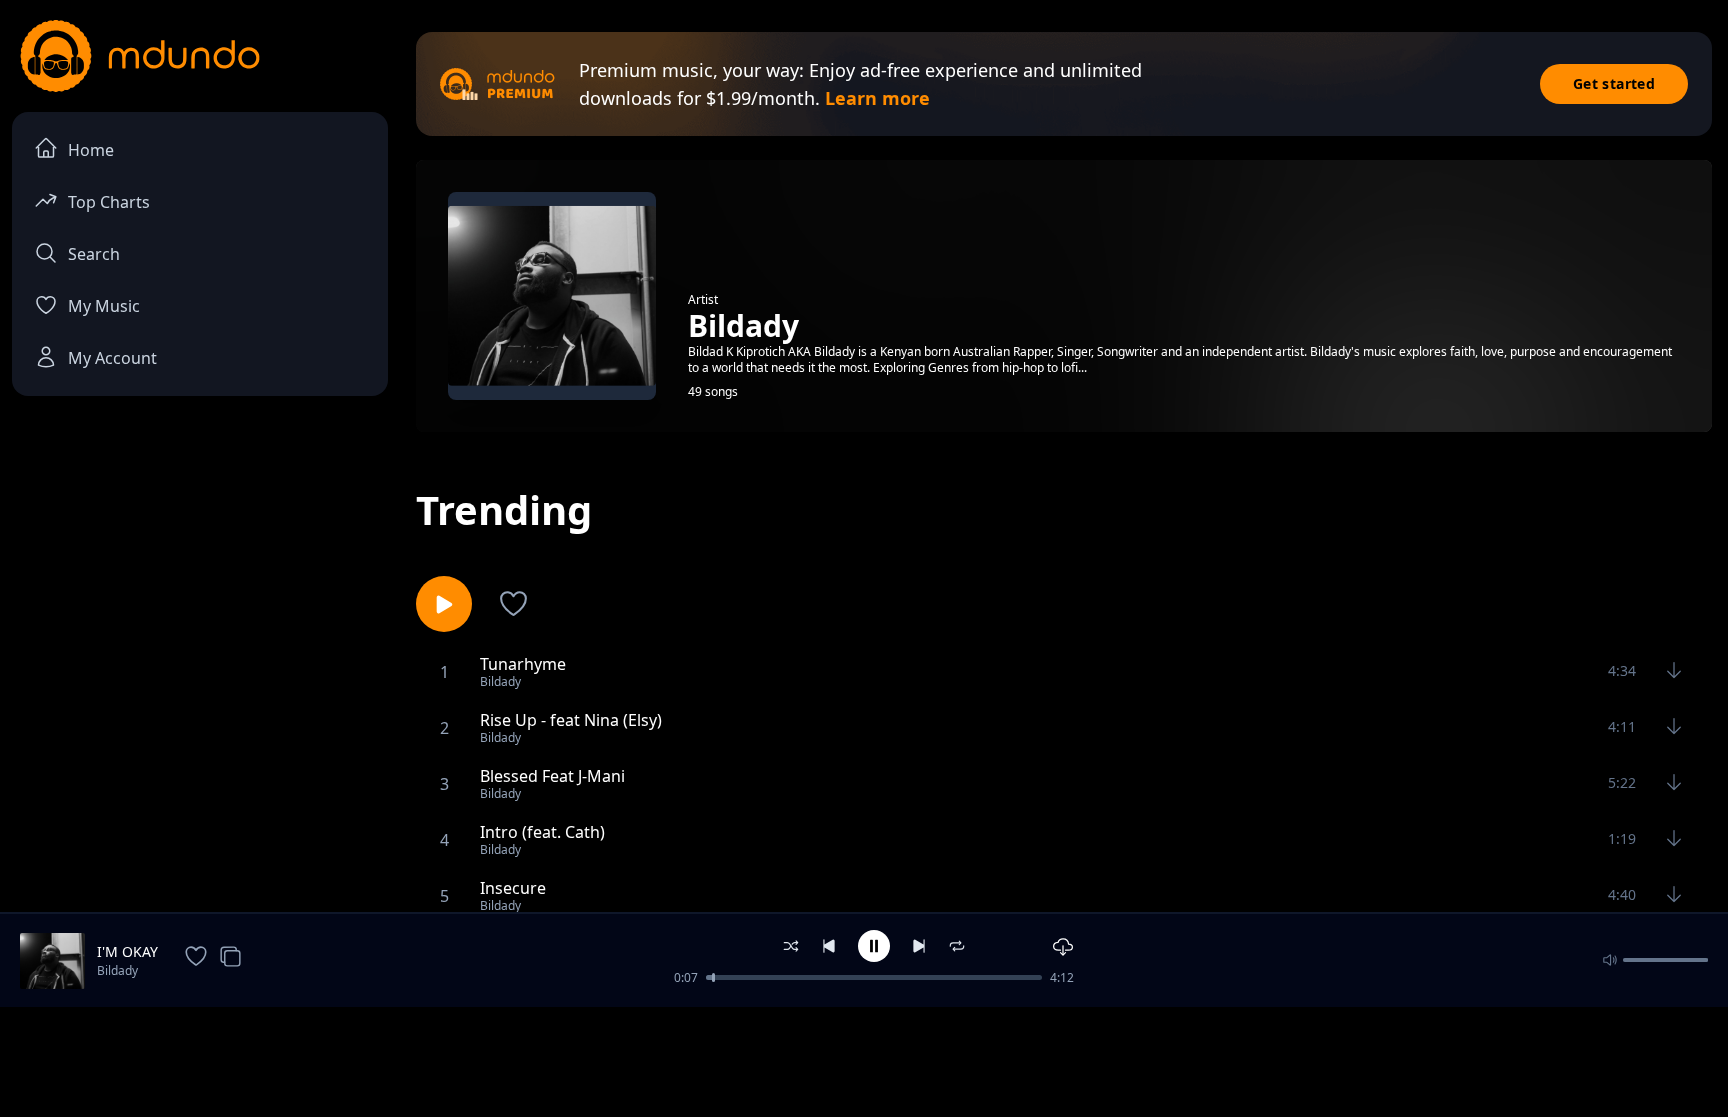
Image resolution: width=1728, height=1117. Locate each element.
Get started (1614, 83)
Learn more (877, 98)
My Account (112, 358)
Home (91, 150)
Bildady (117, 970)
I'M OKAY (127, 951)
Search (94, 254)
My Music (104, 306)
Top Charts (109, 202)
